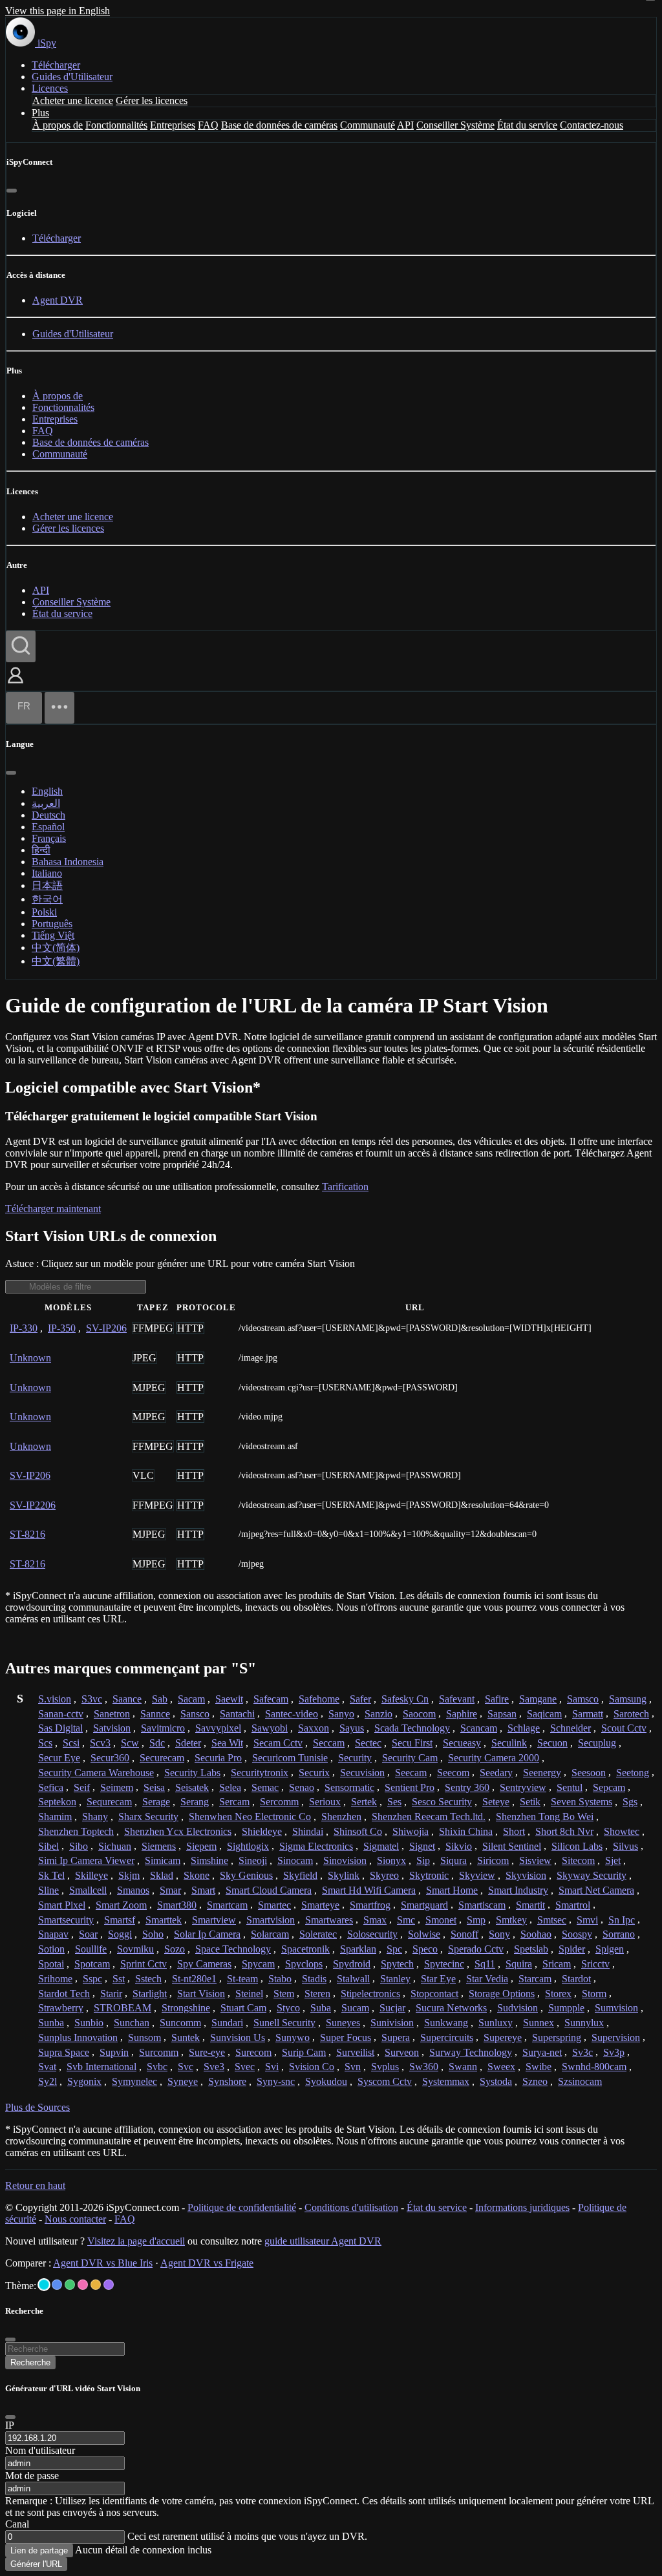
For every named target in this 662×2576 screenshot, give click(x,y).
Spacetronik (305, 1949)
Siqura (454, 1860)
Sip (423, 1860)
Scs (45, 1743)
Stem (284, 1994)
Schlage (524, 1728)
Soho (153, 1934)
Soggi (120, 1934)
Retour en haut (35, 2185)
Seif (82, 1787)
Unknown (30, 1358)
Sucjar (392, 2008)
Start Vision (201, 1994)
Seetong (633, 1773)
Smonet (441, 1920)
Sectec (368, 1743)
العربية (46, 803)
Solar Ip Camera (207, 1934)
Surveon (402, 2052)
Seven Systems (582, 1802)
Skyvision (526, 1875)
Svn (353, 2067)
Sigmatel (381, 1846)
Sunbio (89, 2023)
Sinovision (345, 1860)
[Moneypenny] (83, 2285)
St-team (242, 1979)
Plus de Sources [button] (37, 2107)
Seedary (496, 1773)
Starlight (150, 1994)
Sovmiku (135, 1949)
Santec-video (292, 1714)
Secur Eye (59, 1758)
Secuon (552, 1743)
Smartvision (271, 1920)
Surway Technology (471, 2052)
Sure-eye (207, 2052)
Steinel (249, 1994)
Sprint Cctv (144, 1964)
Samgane (538, 1699)
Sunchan (132, 2023)
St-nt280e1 (194, 1979)
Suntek (186, 2037)
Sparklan (358, 1949)
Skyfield (300, 1875)
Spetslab (531, 1949)
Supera (396, 2037)
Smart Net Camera (596, 1890)
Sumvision (616, 2008)
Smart (203, 1890)
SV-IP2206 (33, 1505)
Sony (499, 1934)
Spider (572, 1949)
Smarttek (164, 1920)
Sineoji (253, 1860)
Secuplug (597, 1743)
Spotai (51, 1964)
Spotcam (92, 1964)
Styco (288, 2008)
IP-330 (24, 1328)
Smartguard (424, 1905)
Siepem (201, 1846)
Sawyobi (270, 1728)
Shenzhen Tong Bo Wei (545, 1817)
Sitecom (578, 1860)
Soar (88, 1934)
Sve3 (214, 2067)
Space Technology (233, 1949)
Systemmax (446, 2081)
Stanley (395, 1979)
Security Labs (192, 1773)
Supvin (114, 2052)
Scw (130, 1743)
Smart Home (452, 1890)
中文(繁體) (56, 961)
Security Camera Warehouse (96, 1773)
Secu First (412, 1743)
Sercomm (279, 1802)
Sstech (148, 1979)
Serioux (325, 1802)
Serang (195, 1802)
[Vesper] (109, 2285)
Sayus (352, 1728)
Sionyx (391, 1860)
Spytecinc (444, 1964)
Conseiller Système (455, 125)
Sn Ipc (622, 1920)
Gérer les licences (152, 100)
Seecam (411, 1773)
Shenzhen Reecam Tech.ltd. (429, 1817)
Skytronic (429, 1875)
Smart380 (177, 1905)
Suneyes (343, 2023)
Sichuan (115, 1846)
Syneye (183, 2081)
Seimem (117, 1787)
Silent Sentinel (512, 1846)
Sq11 (485, 1964)
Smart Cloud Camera (269, 1890)
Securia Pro (218, 1758)
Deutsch (48, 815)
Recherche (30, 2362)
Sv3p (614, 2052)
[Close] (10, 2417)
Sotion (51, 1949)
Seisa (154, 1787)
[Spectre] (44, 2285)
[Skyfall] (70, 2285)
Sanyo (341, 1714)
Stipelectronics (370, 1994)
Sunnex (539, 2023)
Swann (463, 2067)
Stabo (280, 1979)
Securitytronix (260, 1773)
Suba (321, 2008)
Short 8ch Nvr (564, 1831)
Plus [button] (40, 113)
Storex (558, 1994)
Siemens (159, 1846)
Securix (314, 1773)
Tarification (345, 1187)
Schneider (571, 1728)
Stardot (576, 1979)
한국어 (47, 899)
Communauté (368, 125)
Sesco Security (442, 1802)
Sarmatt (588, 1714)
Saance (127, 1699)
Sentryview (523, 1787)
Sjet (613, 1860)
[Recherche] (21, 646)
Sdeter (188, 1743)
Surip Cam (304, 2052)
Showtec (622, 1831)
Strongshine (186, 2008)
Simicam (163, 1860)
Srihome (55, 1979)
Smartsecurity (66, 1920)
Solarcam (270, 1934)
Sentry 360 (467, 1787)
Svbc (157, 2067)
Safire (497, 1699)
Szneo (535, 2081)
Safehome (319, 1699)
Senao (302, 1787)
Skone (197, 1875)
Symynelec (134, 2081)
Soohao (536, 1934)
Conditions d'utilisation (351, 2207)
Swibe (539, 2067)
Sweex (501, 2067)
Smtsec (552, 1920)
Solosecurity (372, 1934)
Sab (160, 1699)
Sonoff (464, 1934)
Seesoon (589, 1773)
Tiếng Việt (53, 935)
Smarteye (320, 1905)
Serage (156, 1802)
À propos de (58, 125)
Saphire (462, 1714)
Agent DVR (58, 300)
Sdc (157, 1743)
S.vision (55, 1699)
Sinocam (295, 1860)
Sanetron (112, 1714)
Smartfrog (370, 1905)
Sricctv (595, 1964)
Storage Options (502, 1994)
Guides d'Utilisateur (72, 77)
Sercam (234, 1802)
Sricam (557, 1964)
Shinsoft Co (358, 1831)
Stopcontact (434, 1994)
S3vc (92, 1699)
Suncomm (180, 2023)
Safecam (271, 1699)
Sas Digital (60, 1728)
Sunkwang (446, 2023)
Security (355, 1758)
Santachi (237, 1714)
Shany (95, 1817)
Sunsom (144, 2037)
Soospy (577, 1934)
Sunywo (293, 2037)
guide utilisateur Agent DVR (323, 2241)
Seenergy (542, 1773)
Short (514, 1831)
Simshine (209, 1860)
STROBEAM (123, 2008)
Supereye (503, 2037)
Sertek (364, 1802)
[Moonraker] (57, 2285)
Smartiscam (482, 1905)
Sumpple (566, 2008)
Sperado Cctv (476, 1949)
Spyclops (304, 1964)
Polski (44, 912)
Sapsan (502, 1714)
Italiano (47, 873)
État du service (527, 125)
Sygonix (84, 2081)
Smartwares (329, 1920)
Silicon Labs (577, 1846)
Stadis (314, 1979)
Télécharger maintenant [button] (53, 1209)
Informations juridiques (522, 2207)
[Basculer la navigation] (59, 708)
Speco (425, 1949)
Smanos (133, 1890)
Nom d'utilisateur (40, 2450)
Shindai (308, 1831)
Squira (519, 1964)
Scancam (479, 1728)
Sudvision (518, 2008)
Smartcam (227, 1905)
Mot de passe (32, 2476)
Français (49, 838)
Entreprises (173, 125)
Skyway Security (592, 1875)
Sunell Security (284, 2023)
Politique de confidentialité (242, 2207)
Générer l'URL (36, 2564)
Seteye (496, 1802)
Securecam (162, 1758)
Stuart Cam (243, 2008)
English (47, 791)
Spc (394, 1949)
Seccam (329, 1743)
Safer (360, 1699)
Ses (394, 1802)
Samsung (628, 1699)
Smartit (530, 1905)
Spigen (610, 1949)
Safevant (457, 1699)
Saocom (419, 1714)
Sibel (48, 1846)
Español (48, 827)
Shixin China (466, 1831)
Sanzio (379, 1714)
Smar (170, 1890)
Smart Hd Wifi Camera (369, 1890)
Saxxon (314, 1728)
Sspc (92, 1979)
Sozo (175, 1949)
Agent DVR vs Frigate (207, 2263)
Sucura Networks (451, 2008)
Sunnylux (584, 2023)
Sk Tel (51, 1875)
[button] (16, 685)
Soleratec (318, 1934)
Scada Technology (412, 1728)
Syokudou (326, 2081)
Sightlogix (248, 1846)
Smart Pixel (62, 1905)
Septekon (57, 1802)
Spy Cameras (204, 1964)
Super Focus (346, 2037)
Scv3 (100, 1743)
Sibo (79, 1846)
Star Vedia (487, 1979)
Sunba (51, 2023)
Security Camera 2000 (494, 1758)
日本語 (47, 885)
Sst (119, 1979)
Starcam (535, 1979)
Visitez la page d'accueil (136, 2241)
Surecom (253, 2052)
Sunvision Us (238, 2037)
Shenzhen (341, 1817)
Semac (265, 1787)
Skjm (129, 1875)
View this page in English (58, 11)
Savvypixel (218, 1728)
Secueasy (462, 1743)
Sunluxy (496, 2023)
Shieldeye (262, 1831)
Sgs (630, 1802)
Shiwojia (411, 1831)
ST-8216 (27, 1534)
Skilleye (91, 1875)
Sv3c (582, 2052)
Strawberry (61, 2008)
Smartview (214, 1920)
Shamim (55, 1817)
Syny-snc (276, 2081)
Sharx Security (148, 1817)
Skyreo (384, 1875)
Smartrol (573, 1905)
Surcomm (159, 2052)
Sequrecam (109, 1802)
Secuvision (362, 1773)
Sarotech (631, 1714)
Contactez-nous (592, 125)
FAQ (208, 125)
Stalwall (353, 1979)
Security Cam (410, 1758)
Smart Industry (518, 1890)
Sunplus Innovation (78, 2037)
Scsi (71, 1743)
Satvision (112, 1728)
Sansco (195, 1714)
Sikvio (459, 1846)
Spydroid (352, 1964)
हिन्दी (41, 850)
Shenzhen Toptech (76, 1831)
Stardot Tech (64, 1994)
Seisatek (192, 1787)
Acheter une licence (73, 100)
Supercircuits (447, 2037)
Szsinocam (580, 2081)
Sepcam (609, 1787)
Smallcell (88, 1890)
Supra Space (64, 2052)
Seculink (509, 1743)
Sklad (162, 1875)
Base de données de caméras (279, 125)
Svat (47, 2067)
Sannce (155, 1714)
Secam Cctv (278, 1743)
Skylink (344, 1875)
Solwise (424, 1934)
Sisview (535, 1860)
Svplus (385, 2067)
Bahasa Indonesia (68, 862)
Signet (422, 1846)
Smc (406, 1920)
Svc (186, 2067)
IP (10, 2425)
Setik (530, 1802)
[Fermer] (12, 191)
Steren (317, 1994)
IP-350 (62, 1328)
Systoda (496, 2081)
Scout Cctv (624, 1728)
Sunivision (392, 2023)
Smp (476, 1920)
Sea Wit (227, 1743)
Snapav (53, 1934)
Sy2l (48, 2081)
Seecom (453, 1773)
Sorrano (619, 1934)
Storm (594, 1994)
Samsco (583, 1699)
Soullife (91, 1949)
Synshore (227, 2081)
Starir (111, 1994)
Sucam (355, 2008)
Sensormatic (349, 1787)
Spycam (258, 1964)
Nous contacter (75, 2219)
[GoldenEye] (96, 2285)
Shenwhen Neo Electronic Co (250, 1817)
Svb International (101, 2067)
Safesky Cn (405, 1699)
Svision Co (312, 2067)
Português (52, 924)
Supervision (616, 2037)
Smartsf (120, 1920)
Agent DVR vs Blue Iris (103, 2263)
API (405, 125)
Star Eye (438, 1979)
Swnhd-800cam (594, 2067)
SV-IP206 (106, 1328)
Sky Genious (246, 1875)
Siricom (493, 1860)
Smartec (274, 1905)
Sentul (570, 1787)
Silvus (625, 1846)
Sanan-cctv (61, 1714)
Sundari (227, 2023)
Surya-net (542, 2052)
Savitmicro (163, 1728)
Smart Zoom (121, 1905)
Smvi (587, 1920)
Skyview (477, 1875)
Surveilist (355, 2052)
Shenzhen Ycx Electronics (178, 1831)
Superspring (557, 2037)
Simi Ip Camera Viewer (86, 1860)
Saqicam (544, 1714)
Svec (245, 2067)
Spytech (397, 1964)
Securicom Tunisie (290, 1758)
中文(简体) (56, 948)
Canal (17, 2524)
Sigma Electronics (316, 1846)
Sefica (51, 1787)
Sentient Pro (410, 1787)
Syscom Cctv (385, 2081)
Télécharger (56, 65)
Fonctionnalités (116, 125)
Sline (48, 1890)
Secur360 (110, 1758)
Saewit (229, 1699)
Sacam (191, 1699)
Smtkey (511, 1920)
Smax (375, 1920)
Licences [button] (50, 88)
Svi (272, 2067)
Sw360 (424, 2067)
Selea (230, 1787)
